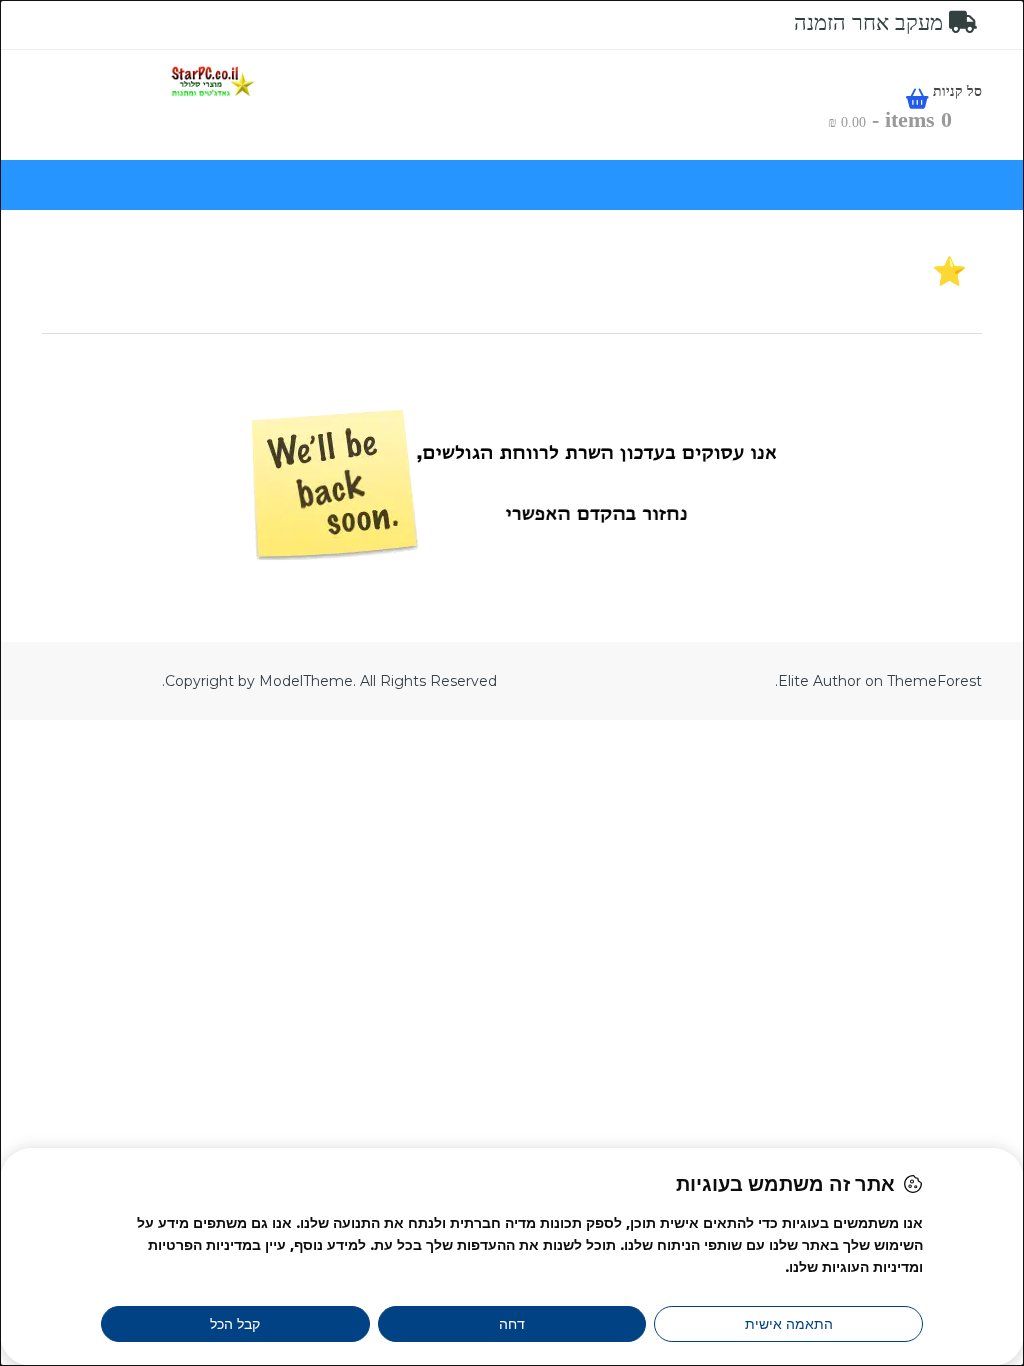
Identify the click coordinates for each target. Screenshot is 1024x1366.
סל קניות (955, 91)
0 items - (890, 119)
